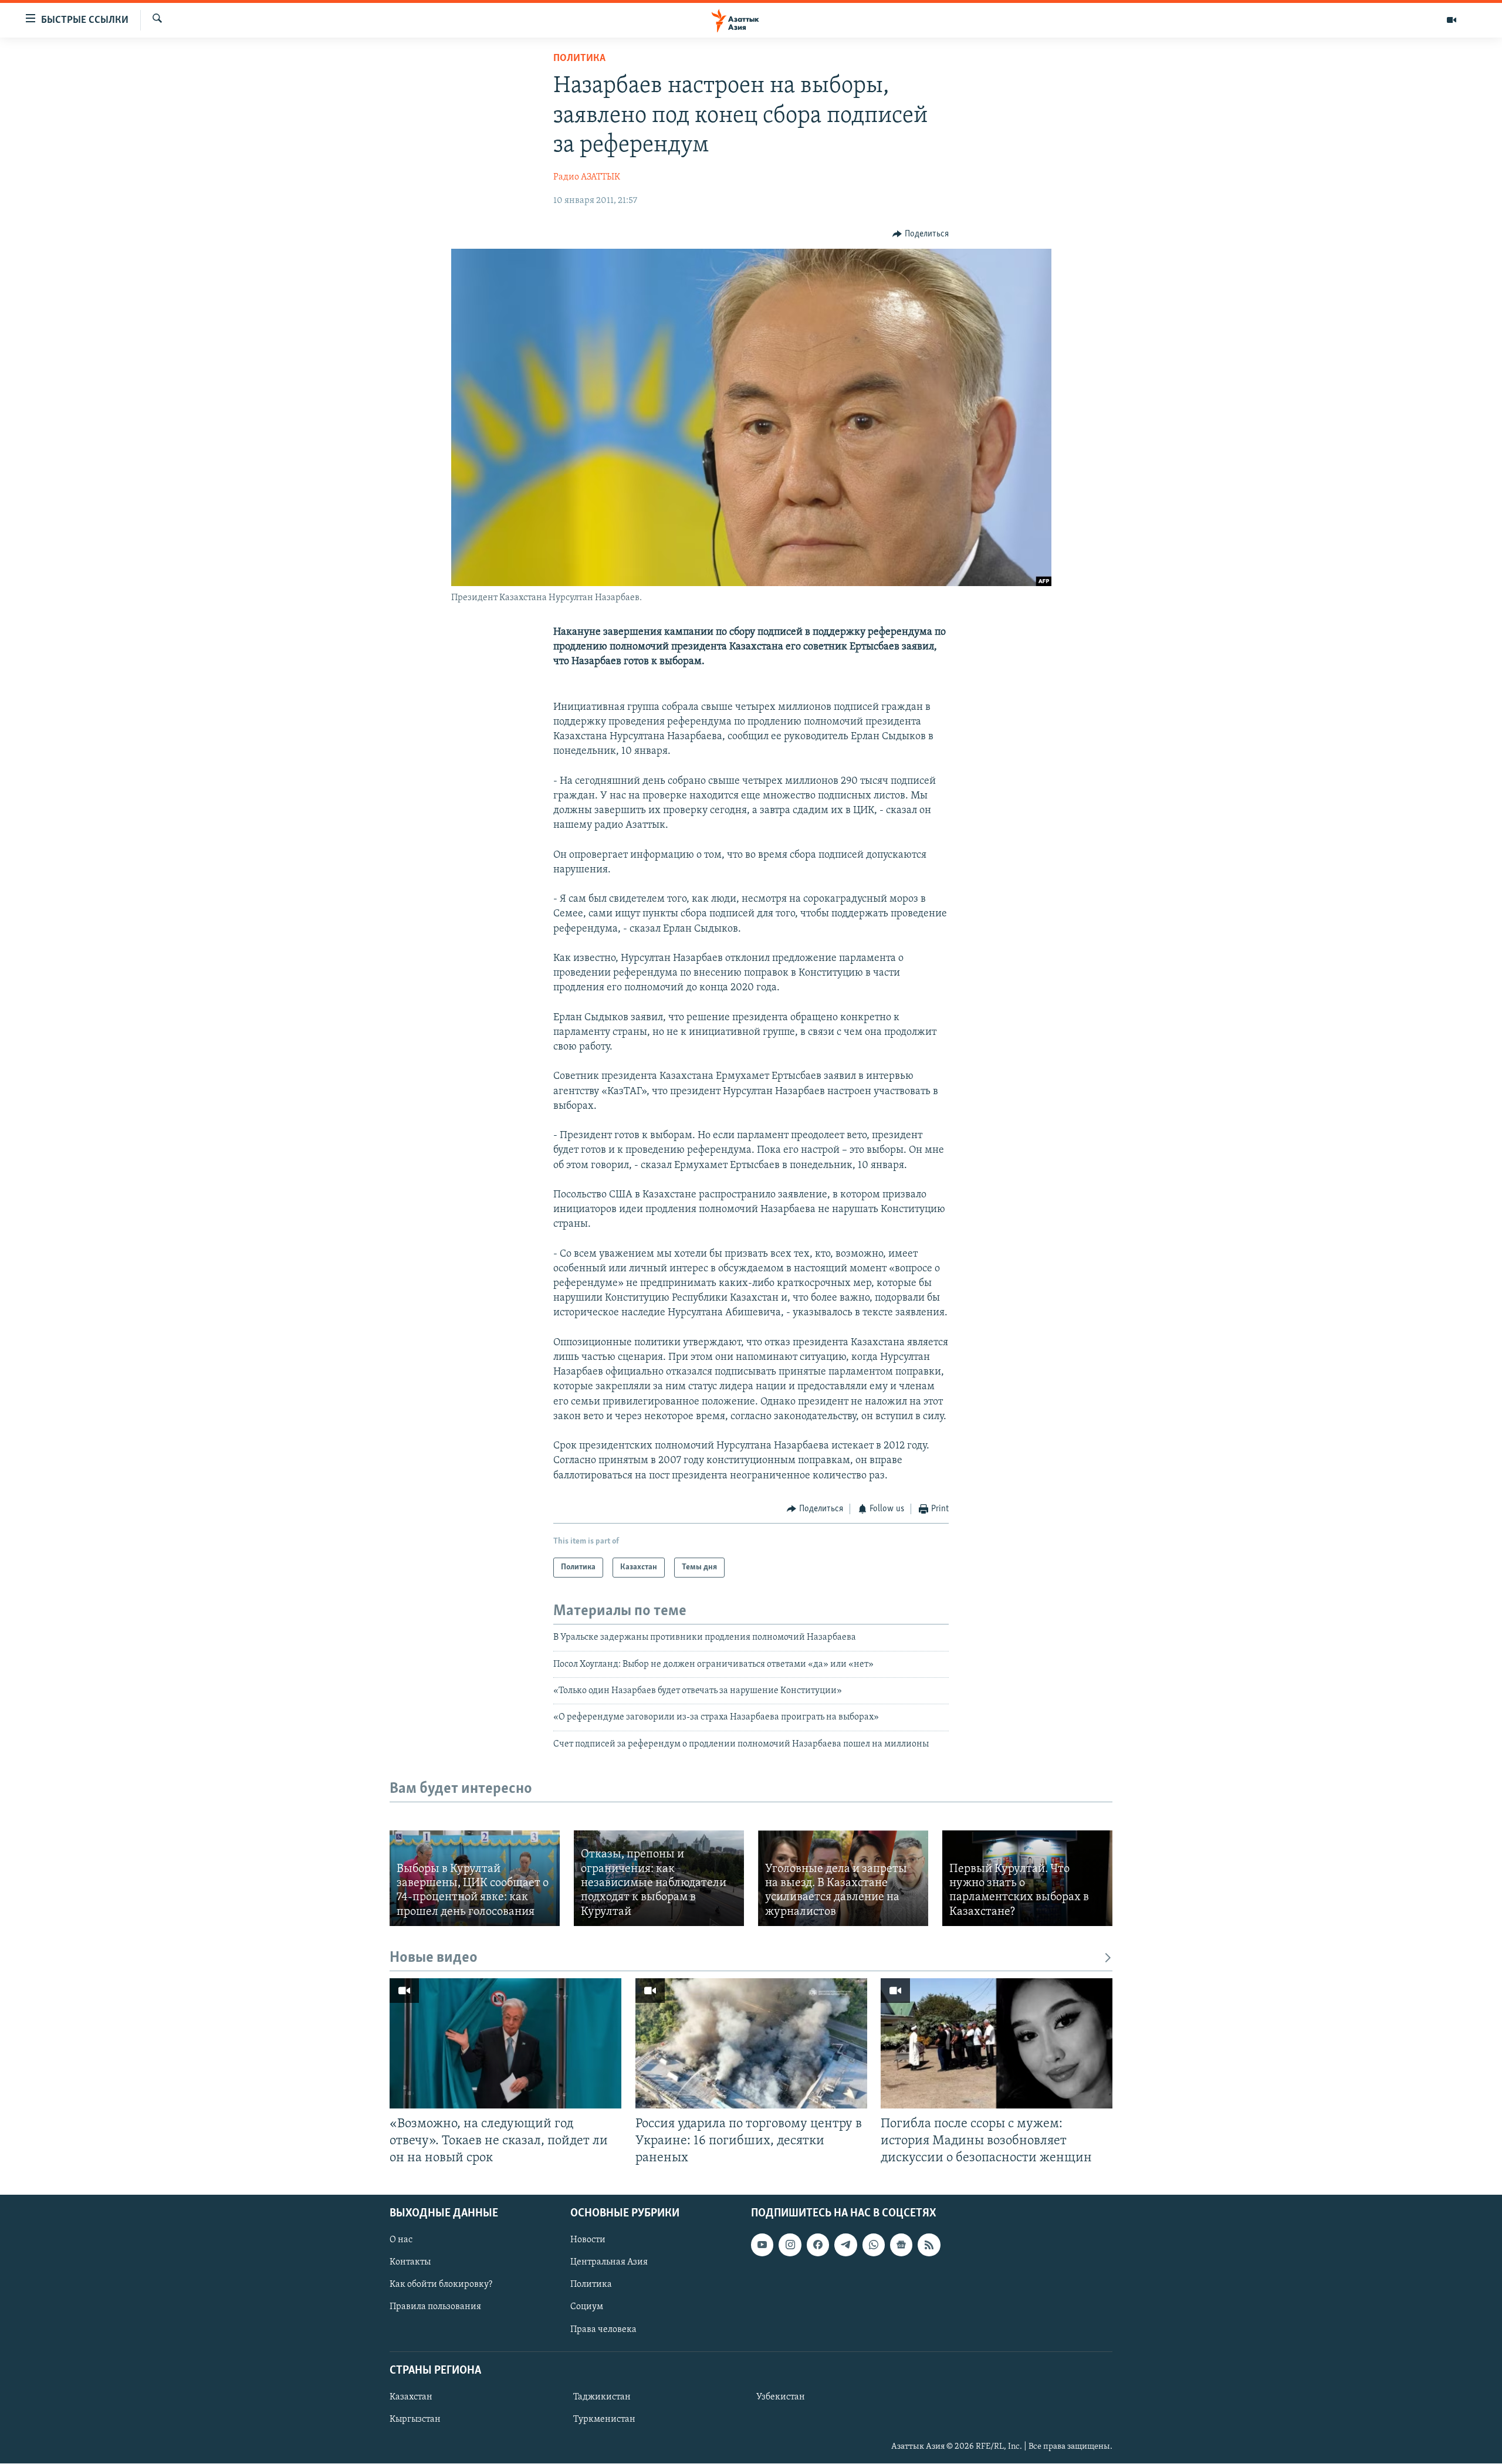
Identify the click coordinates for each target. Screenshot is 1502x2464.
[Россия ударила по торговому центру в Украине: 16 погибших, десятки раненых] (751, 2043)
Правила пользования (435, 2307)
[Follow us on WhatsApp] (874, 2245)
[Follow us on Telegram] (845, 2245)
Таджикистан (602, 2397)
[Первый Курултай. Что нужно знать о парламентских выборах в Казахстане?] (1027, 1878)
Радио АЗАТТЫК (587, 177)
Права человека (603, 2330)
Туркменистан (604, 2419)
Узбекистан (781, 2397)
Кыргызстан (415, 2419)
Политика (579, 59)
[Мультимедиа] (1452, 20)
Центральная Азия (609, 2263)
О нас (401, 2240)
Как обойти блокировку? (441, 2285)
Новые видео (434, 1958)
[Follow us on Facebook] (818, 2245)
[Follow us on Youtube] (762, 2245)
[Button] (921, 234)
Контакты (410, 2263)
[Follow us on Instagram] (790, 2245)
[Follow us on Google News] (901, 2245)
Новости (588, 2240)
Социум (587, 2307)
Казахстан (411, 2397)
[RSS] (929, 2245)
